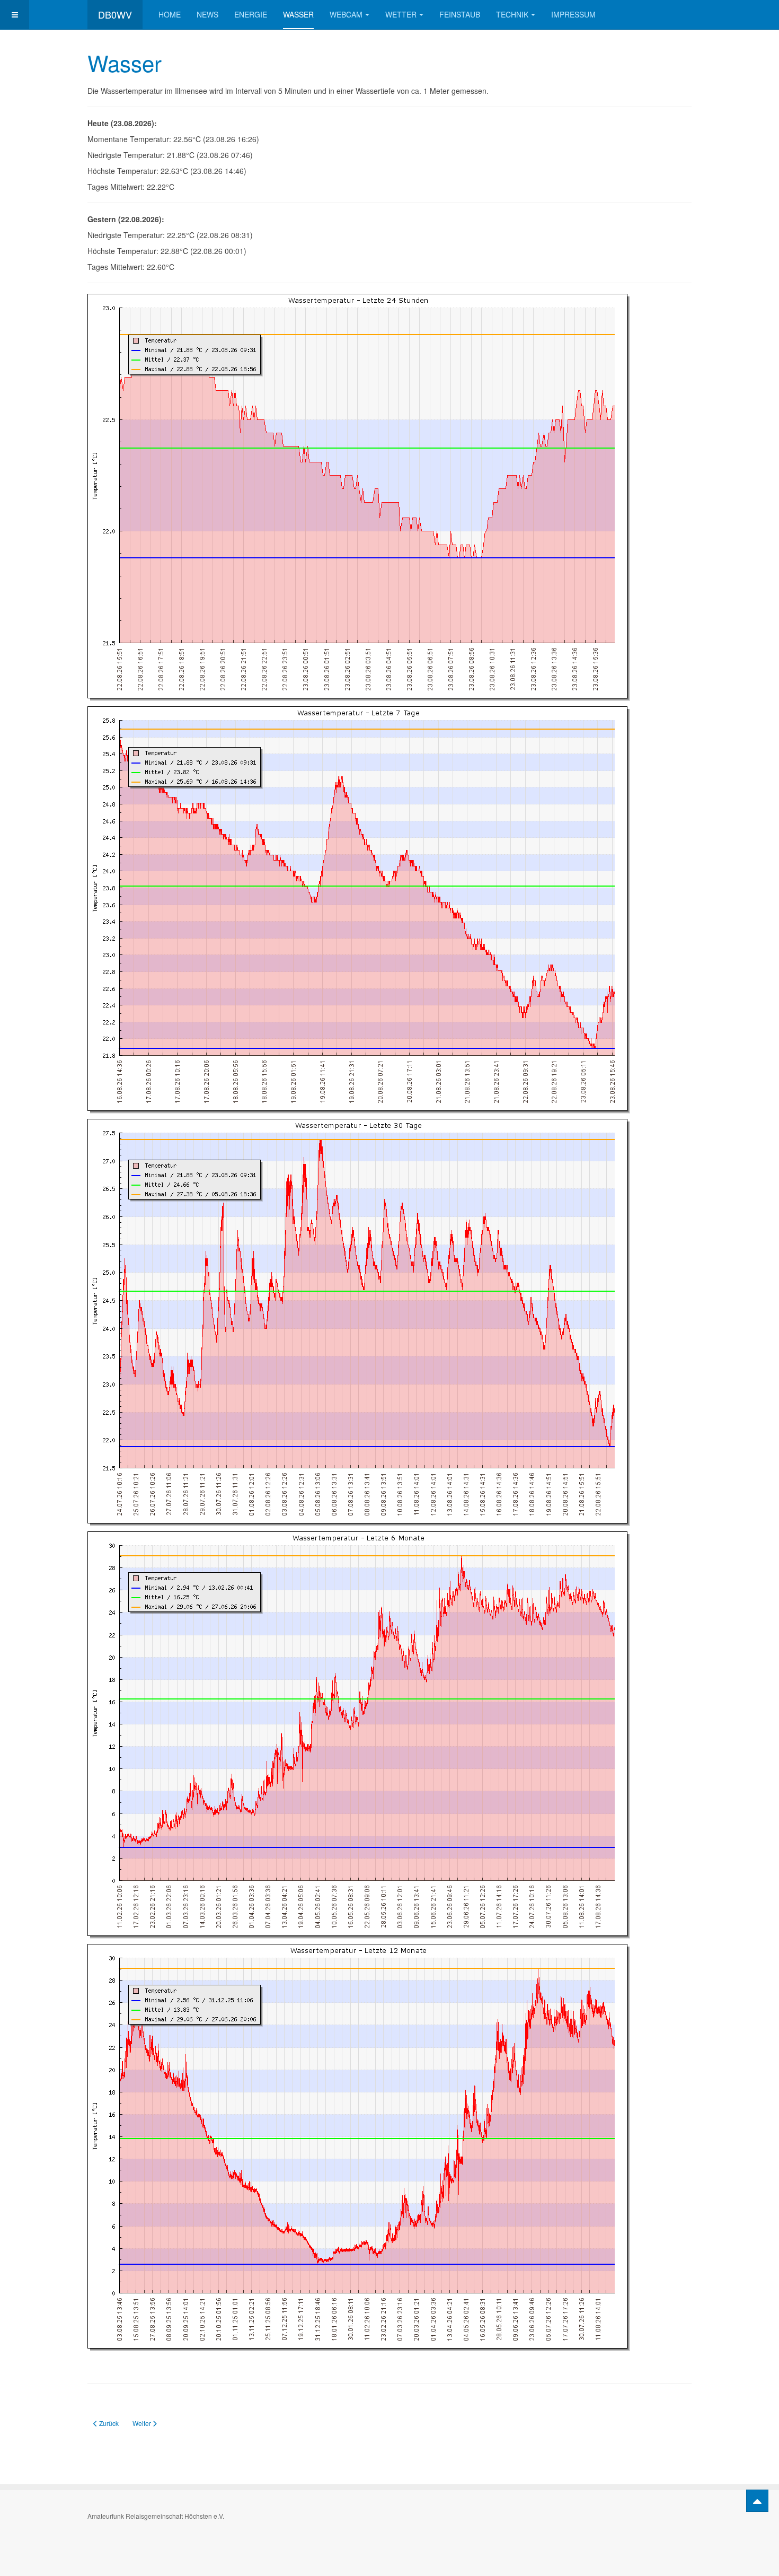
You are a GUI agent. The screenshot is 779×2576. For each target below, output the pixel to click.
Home (170, 14)
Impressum (573, 14)
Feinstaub (460, 14)
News (207, 14)
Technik (512, 14)
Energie (251, 14)
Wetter (401, 14)
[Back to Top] (757, 2501)
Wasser (298, 14)
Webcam (346, 14)
